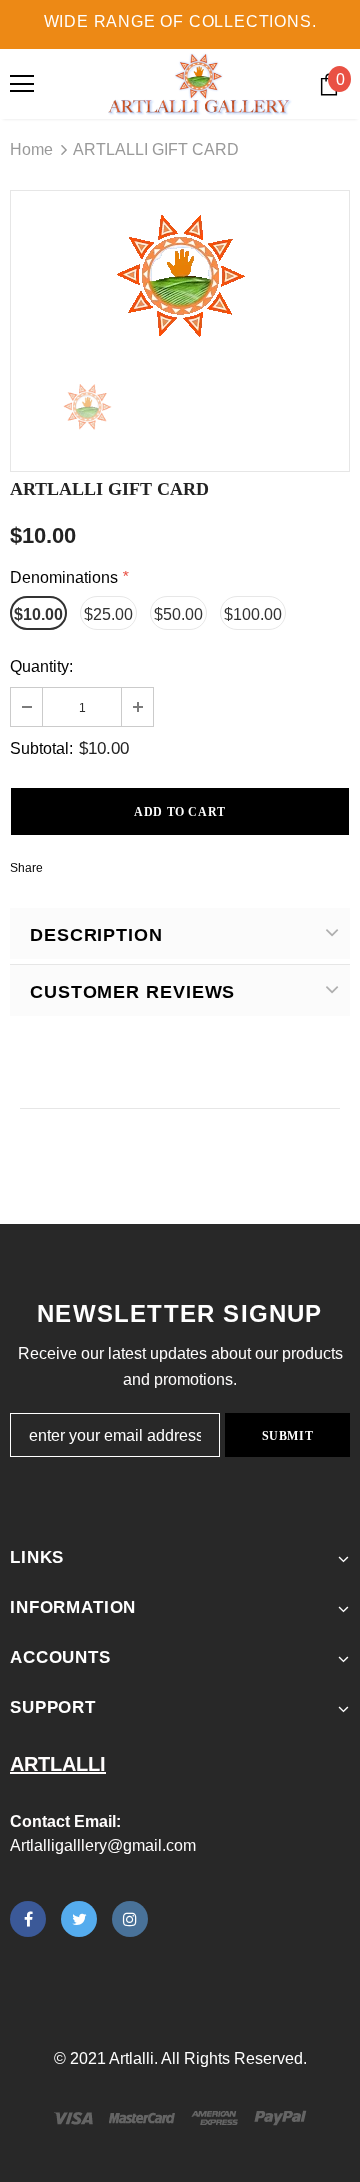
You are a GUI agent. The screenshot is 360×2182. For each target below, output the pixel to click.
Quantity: (41, 666)
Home (31, 149)
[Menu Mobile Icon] (22, 84)
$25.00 (108, 614)
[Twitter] (79, 1919)
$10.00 (38, 614)
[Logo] (199, 84)
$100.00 (253, 614)
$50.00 (178, 614)
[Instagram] (130, 1919)
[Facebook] (28, 1919)
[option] (180, 271)
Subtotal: (41, 748)
